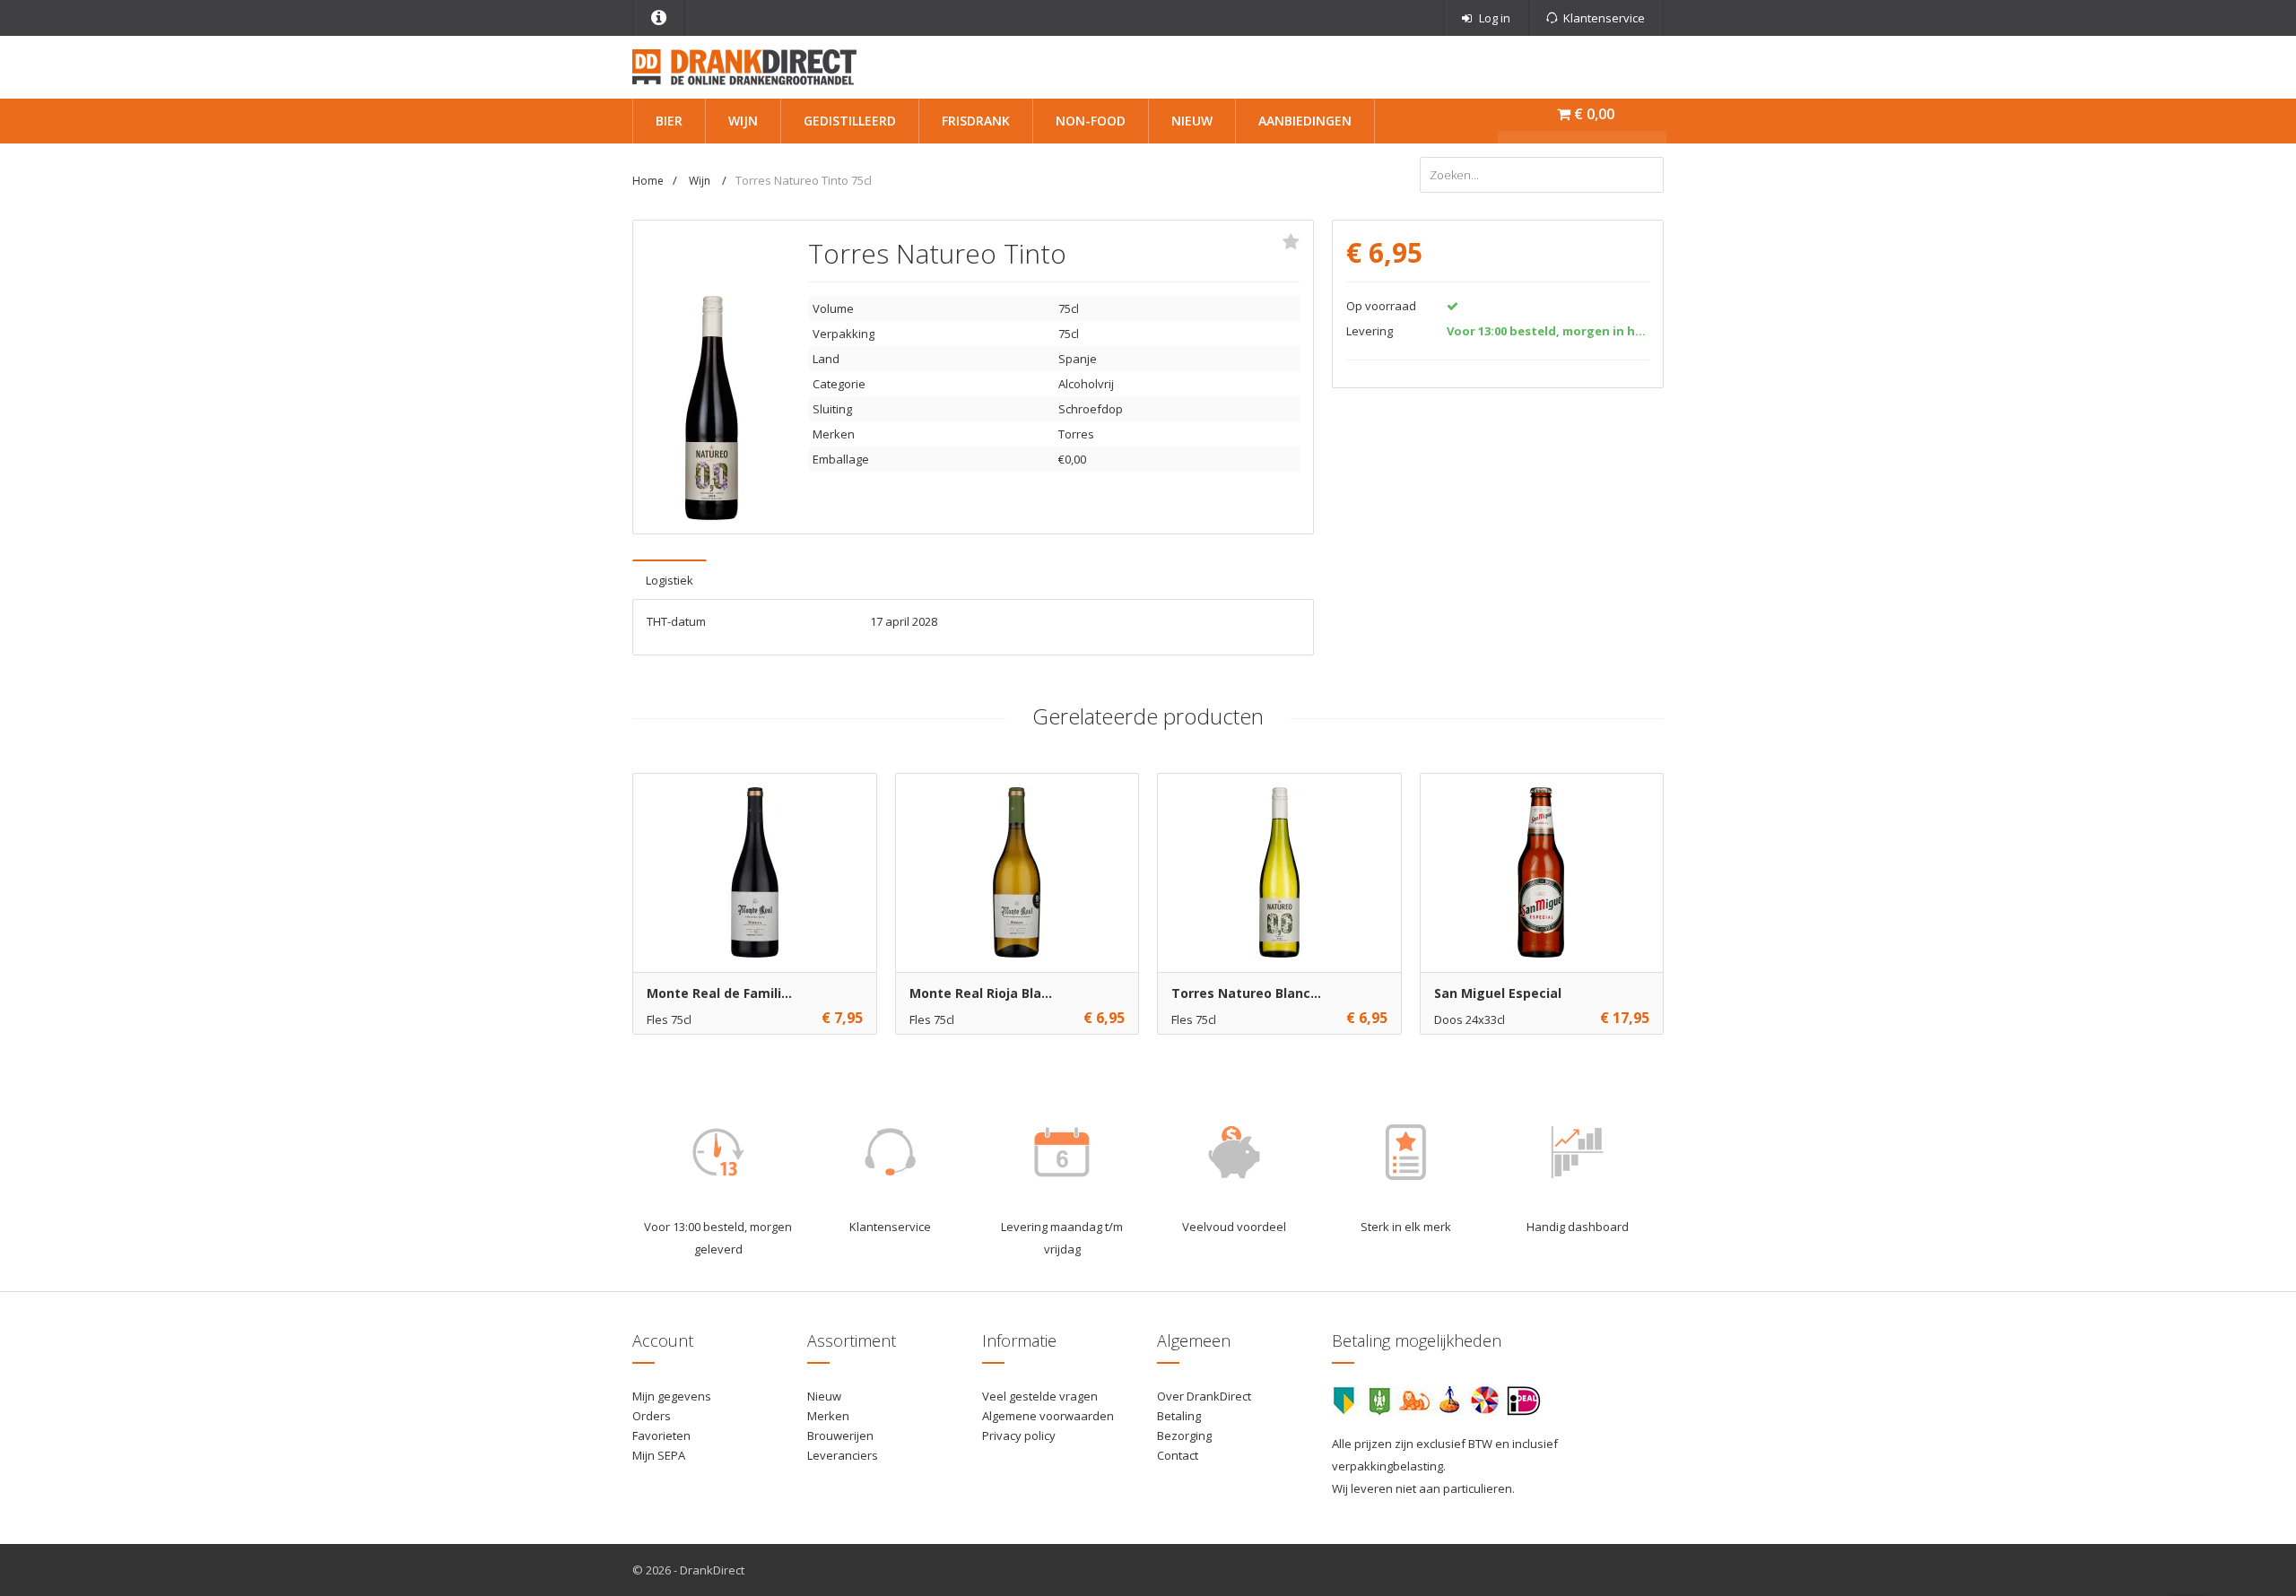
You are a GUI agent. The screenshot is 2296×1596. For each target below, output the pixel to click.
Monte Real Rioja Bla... (981, 993)
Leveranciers (843, 1455)
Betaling (1179, 1416)
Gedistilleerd (850, 121)
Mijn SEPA (659, 1455)
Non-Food (1091, 121)
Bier (669, 121)
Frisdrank (976, 121)
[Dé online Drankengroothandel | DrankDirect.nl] (744, 65)
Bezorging (1184, 1436)
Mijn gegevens (672, 1396)
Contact (1178, 1455)
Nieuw (1192, 121)
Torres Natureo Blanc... (1246, 993)
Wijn (743, 121)
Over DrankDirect (1204, 1396)
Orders (652, 1416)
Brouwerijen (840, 1436)
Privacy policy (1019, 1436)
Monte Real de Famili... (719, 993)
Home (648, 181)
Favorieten (661, 1436)
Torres (1076, 434)
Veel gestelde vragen (1040, 1396)
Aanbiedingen (1305, 121)
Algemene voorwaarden (1048, 1416)
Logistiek (670, 580)
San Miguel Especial (1498, 993)
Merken (828, 1416)
